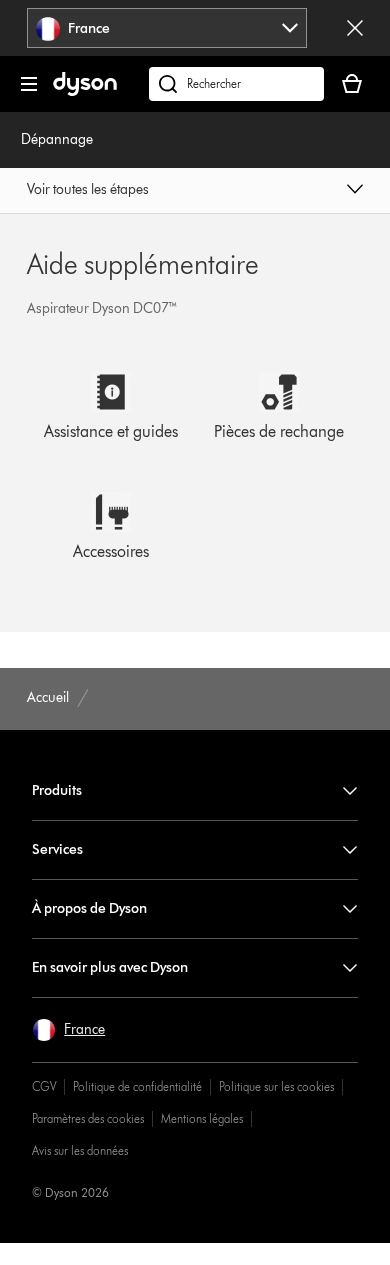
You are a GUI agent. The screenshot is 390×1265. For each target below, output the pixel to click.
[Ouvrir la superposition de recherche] (236, 84)
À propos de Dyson (89, 908)
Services (57, 849)
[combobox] (167, 28)
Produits (57, 790)
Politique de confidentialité (137, 1086)
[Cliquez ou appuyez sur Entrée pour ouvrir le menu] (29, 84)
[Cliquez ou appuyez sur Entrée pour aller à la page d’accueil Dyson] (85, 91)
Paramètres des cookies (88, 1118)
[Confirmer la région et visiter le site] (355, 28)
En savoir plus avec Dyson (110, 967)
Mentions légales (202, 1118)
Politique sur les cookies (276, 1086)
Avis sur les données (80, 1150)
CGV (44, 1086)
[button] (194, 191)
